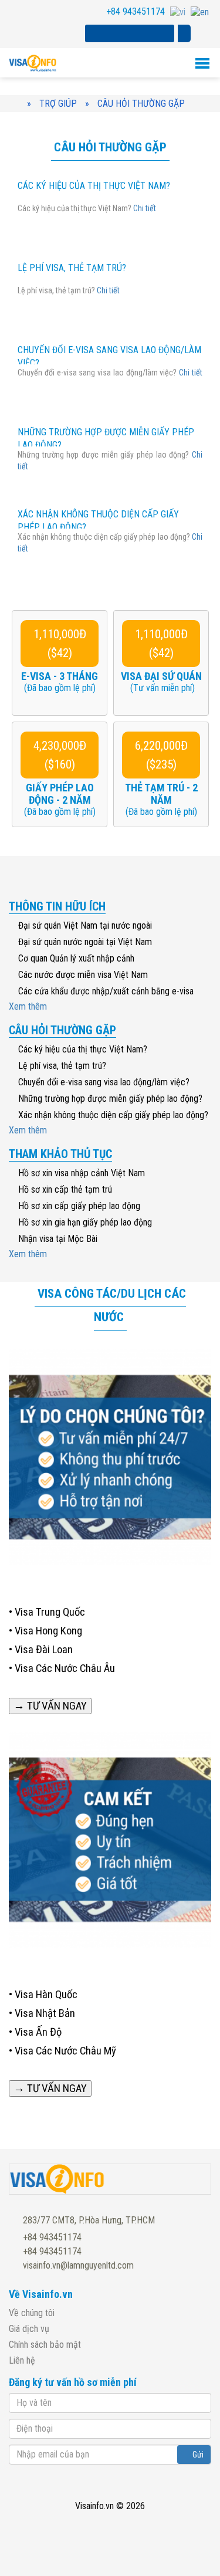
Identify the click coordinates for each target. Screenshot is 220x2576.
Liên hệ (22, 2360)
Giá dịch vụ (29, 2329)
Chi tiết (145, 208)
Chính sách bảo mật (45, 2345)
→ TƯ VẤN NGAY (50, 1706)
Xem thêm (29, 1006)
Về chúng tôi (32, 2313)
